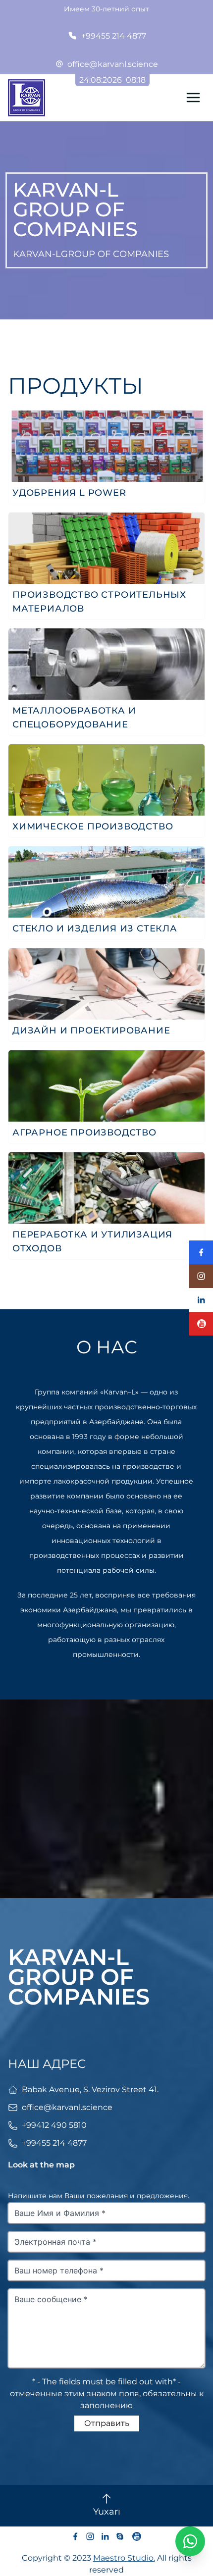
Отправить (107, 2423)
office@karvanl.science (113, 64)
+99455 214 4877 (114, 36)
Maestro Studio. (124, 2558)
